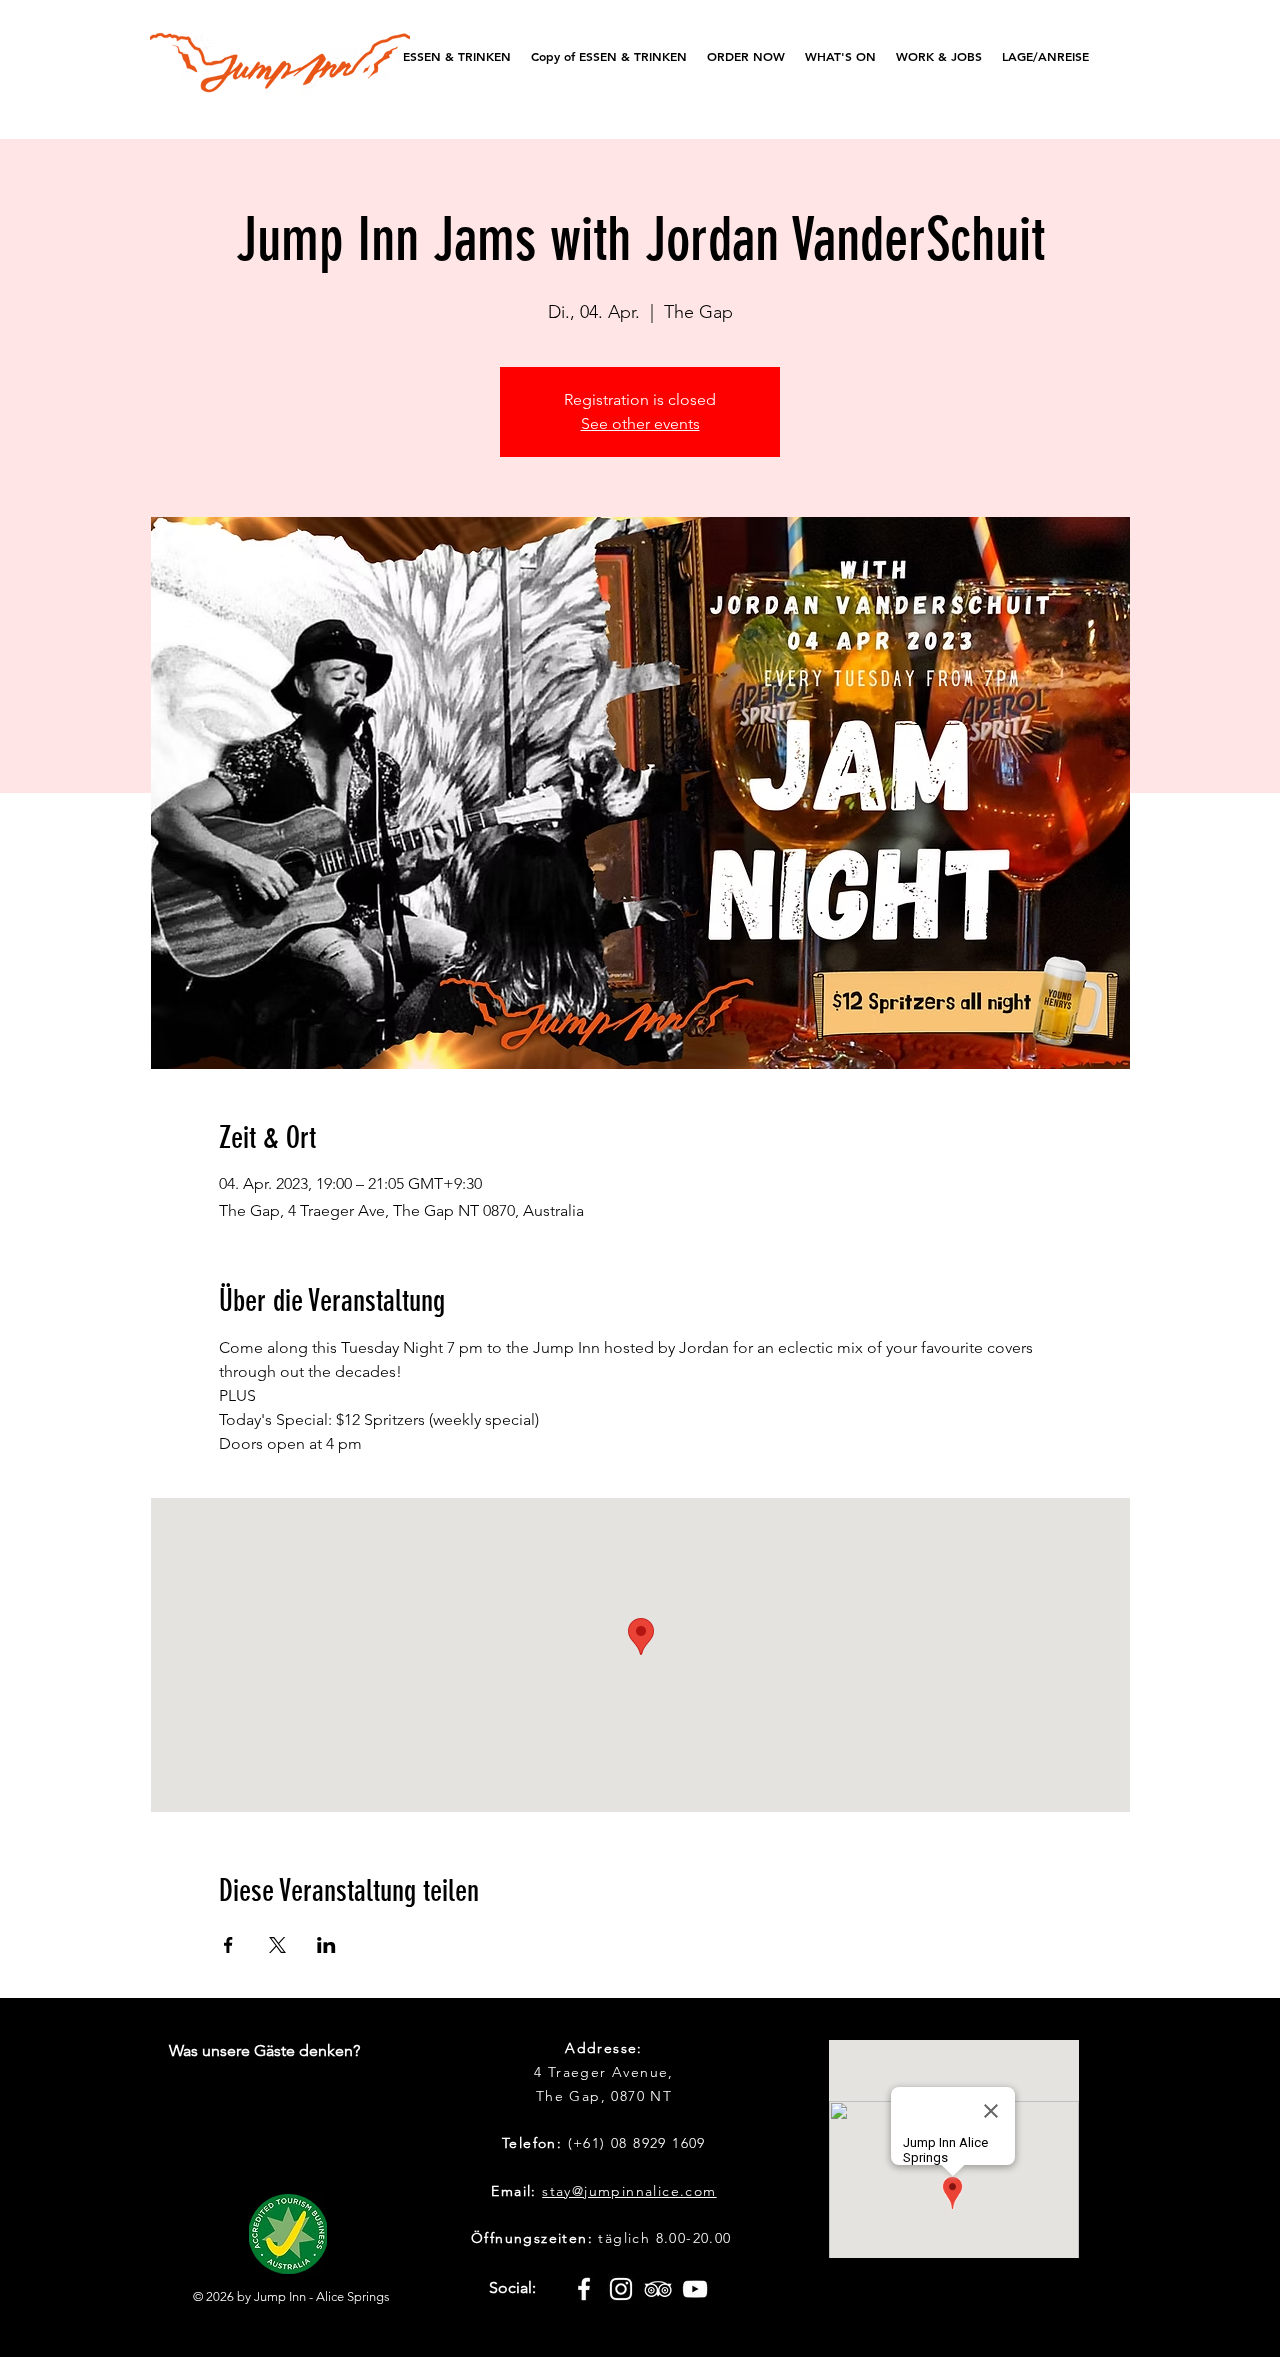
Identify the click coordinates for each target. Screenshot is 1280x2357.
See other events (640, 423)
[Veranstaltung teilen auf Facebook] (228, 1945)
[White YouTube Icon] (695, 2289)
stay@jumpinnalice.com (629, 2191)
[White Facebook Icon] (584, 2289)
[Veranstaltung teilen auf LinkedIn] (326, 1945)
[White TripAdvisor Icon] (658, 2289)
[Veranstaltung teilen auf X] (277, 1945)
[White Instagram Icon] (621, 2289)
